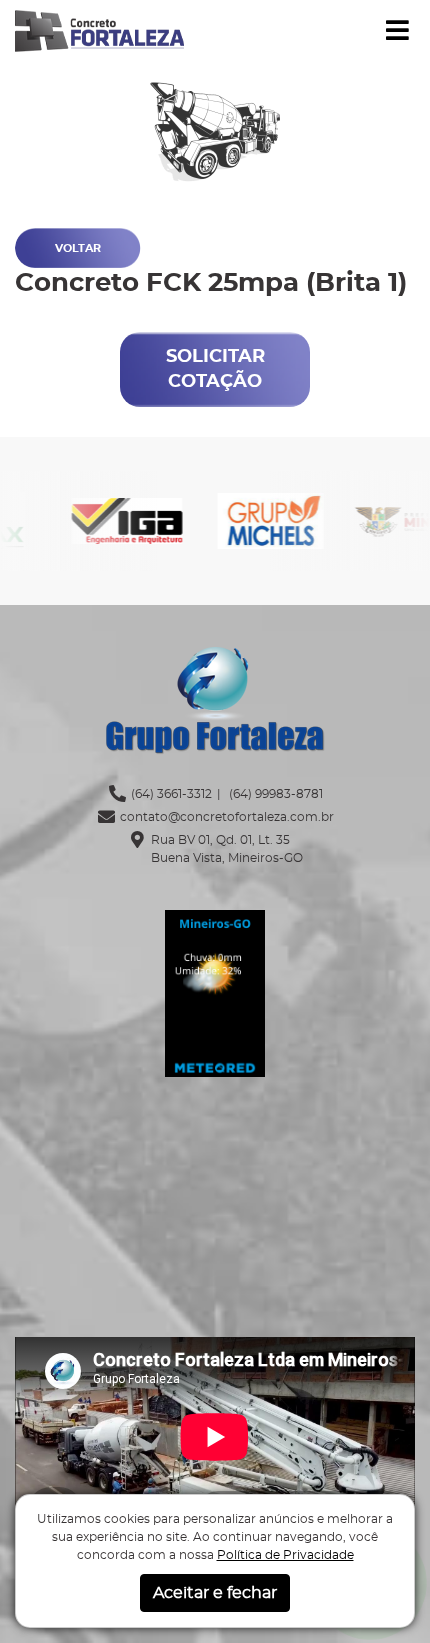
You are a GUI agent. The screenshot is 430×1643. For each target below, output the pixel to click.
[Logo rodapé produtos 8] (240, 521)
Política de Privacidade (285, 1555)
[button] (397, 31)
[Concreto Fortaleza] (99, 29)
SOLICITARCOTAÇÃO (215, 369)
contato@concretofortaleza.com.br (227, 817)
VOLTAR (78, 248)
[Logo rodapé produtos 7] (97, 521)
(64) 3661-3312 (171, 794)
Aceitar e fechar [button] (215, 1593)
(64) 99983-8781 (274, 794)
